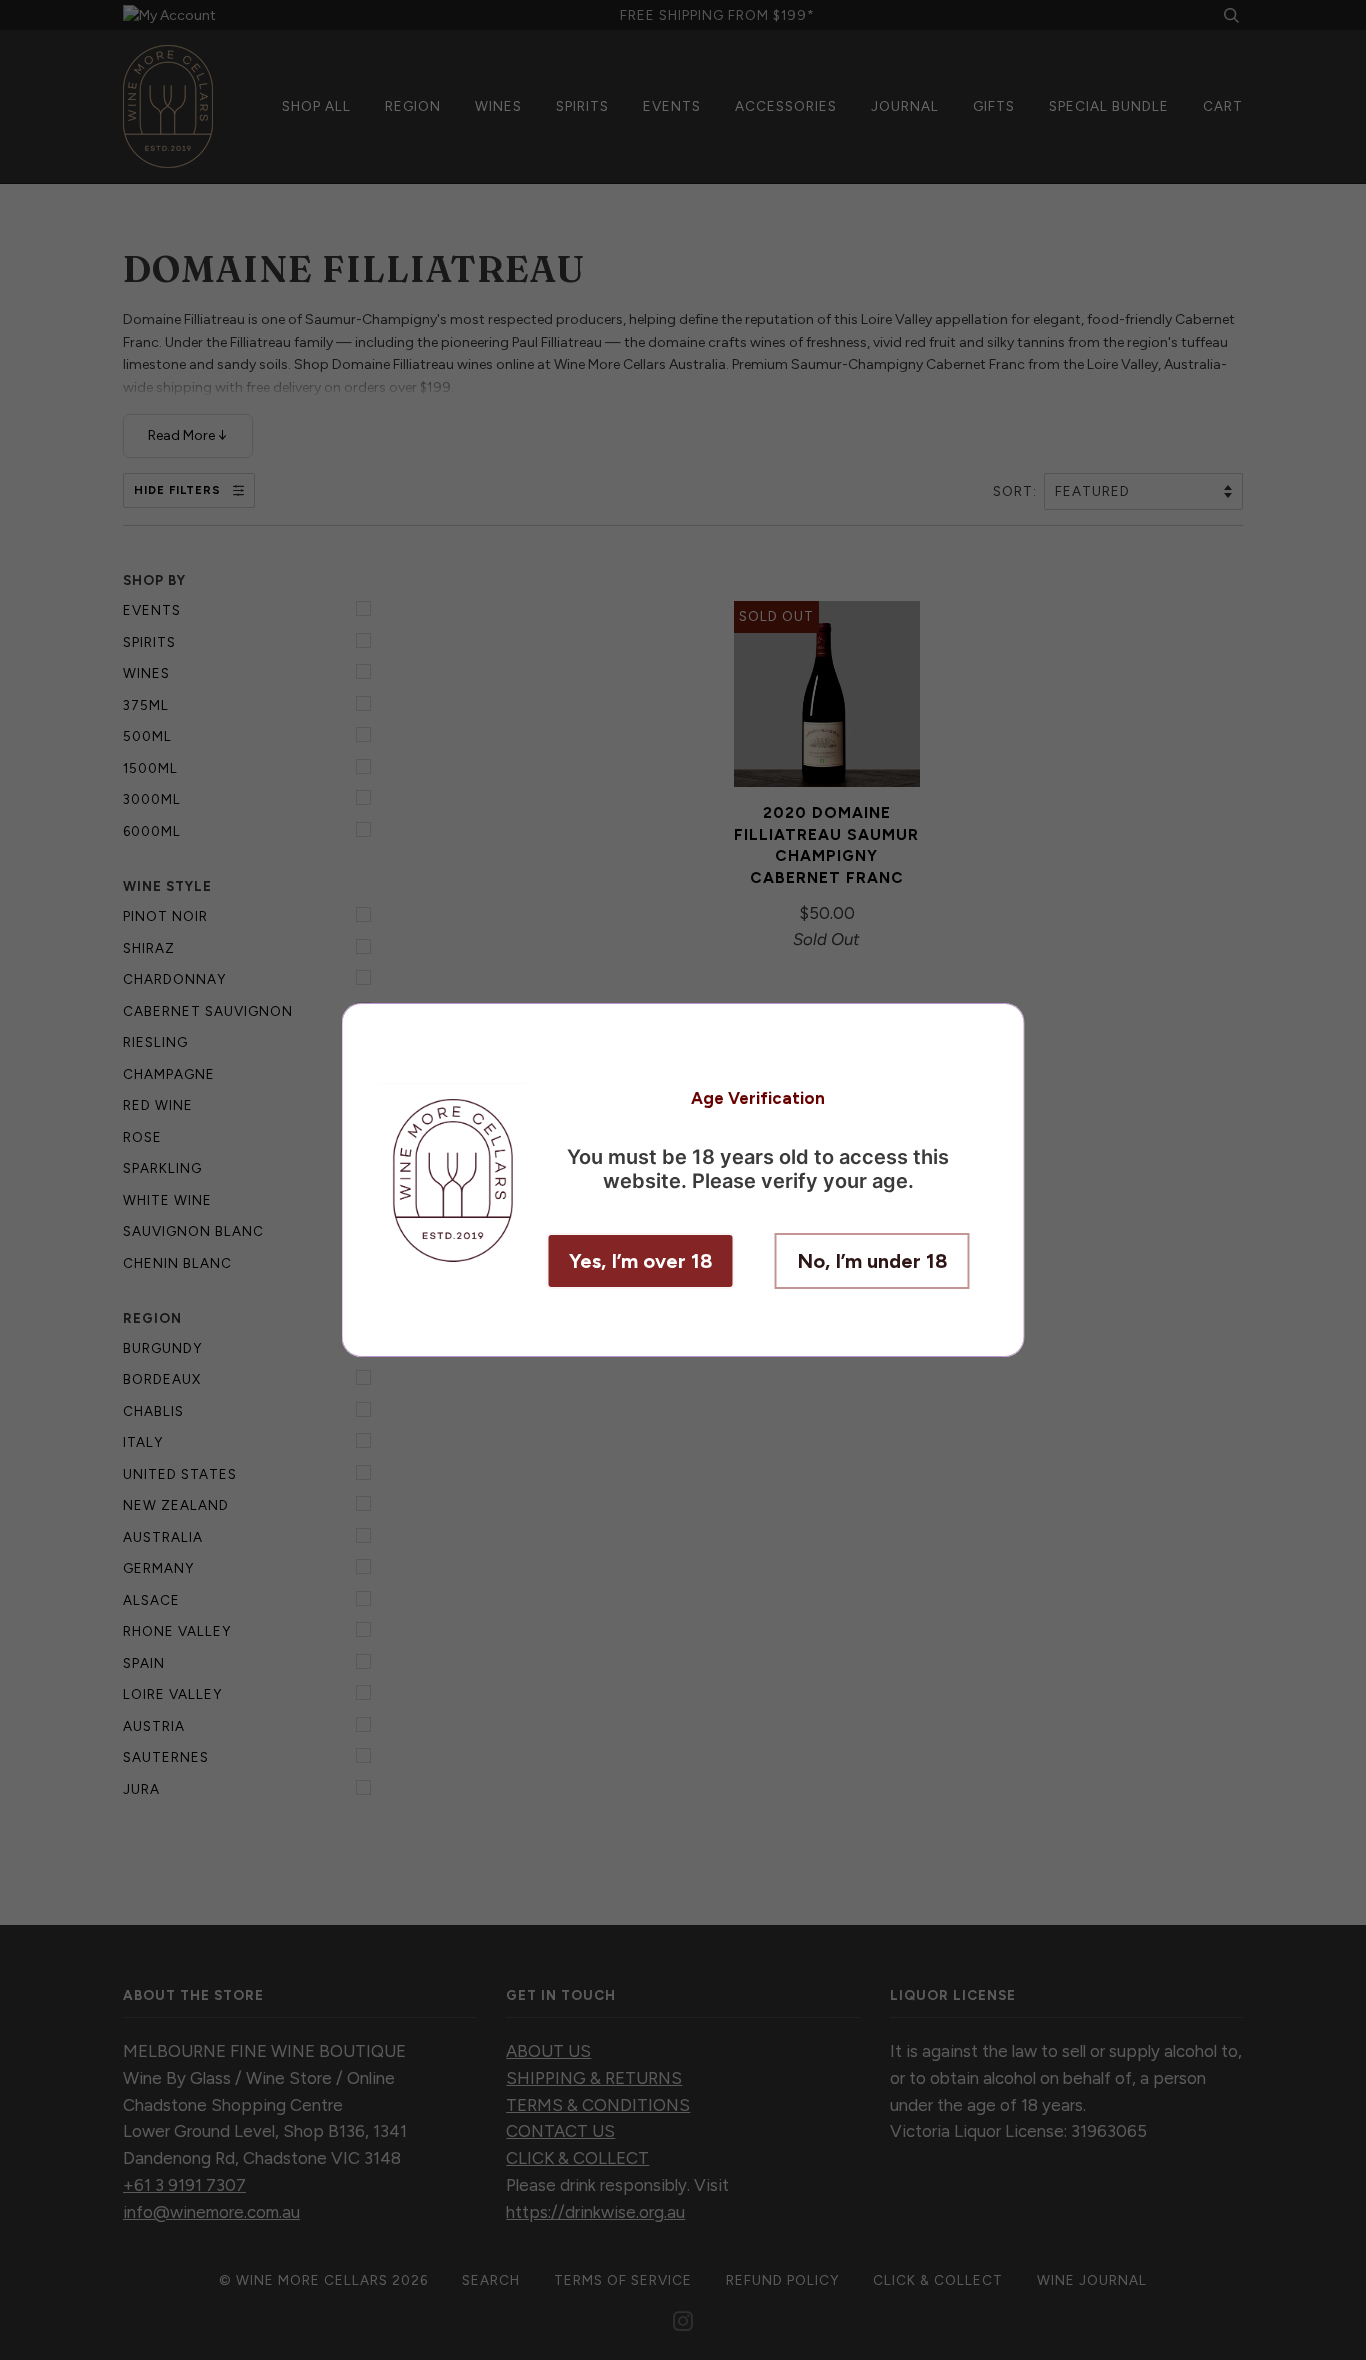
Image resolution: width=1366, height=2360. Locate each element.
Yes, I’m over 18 (641, 1261)
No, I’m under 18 (872, 1261)
